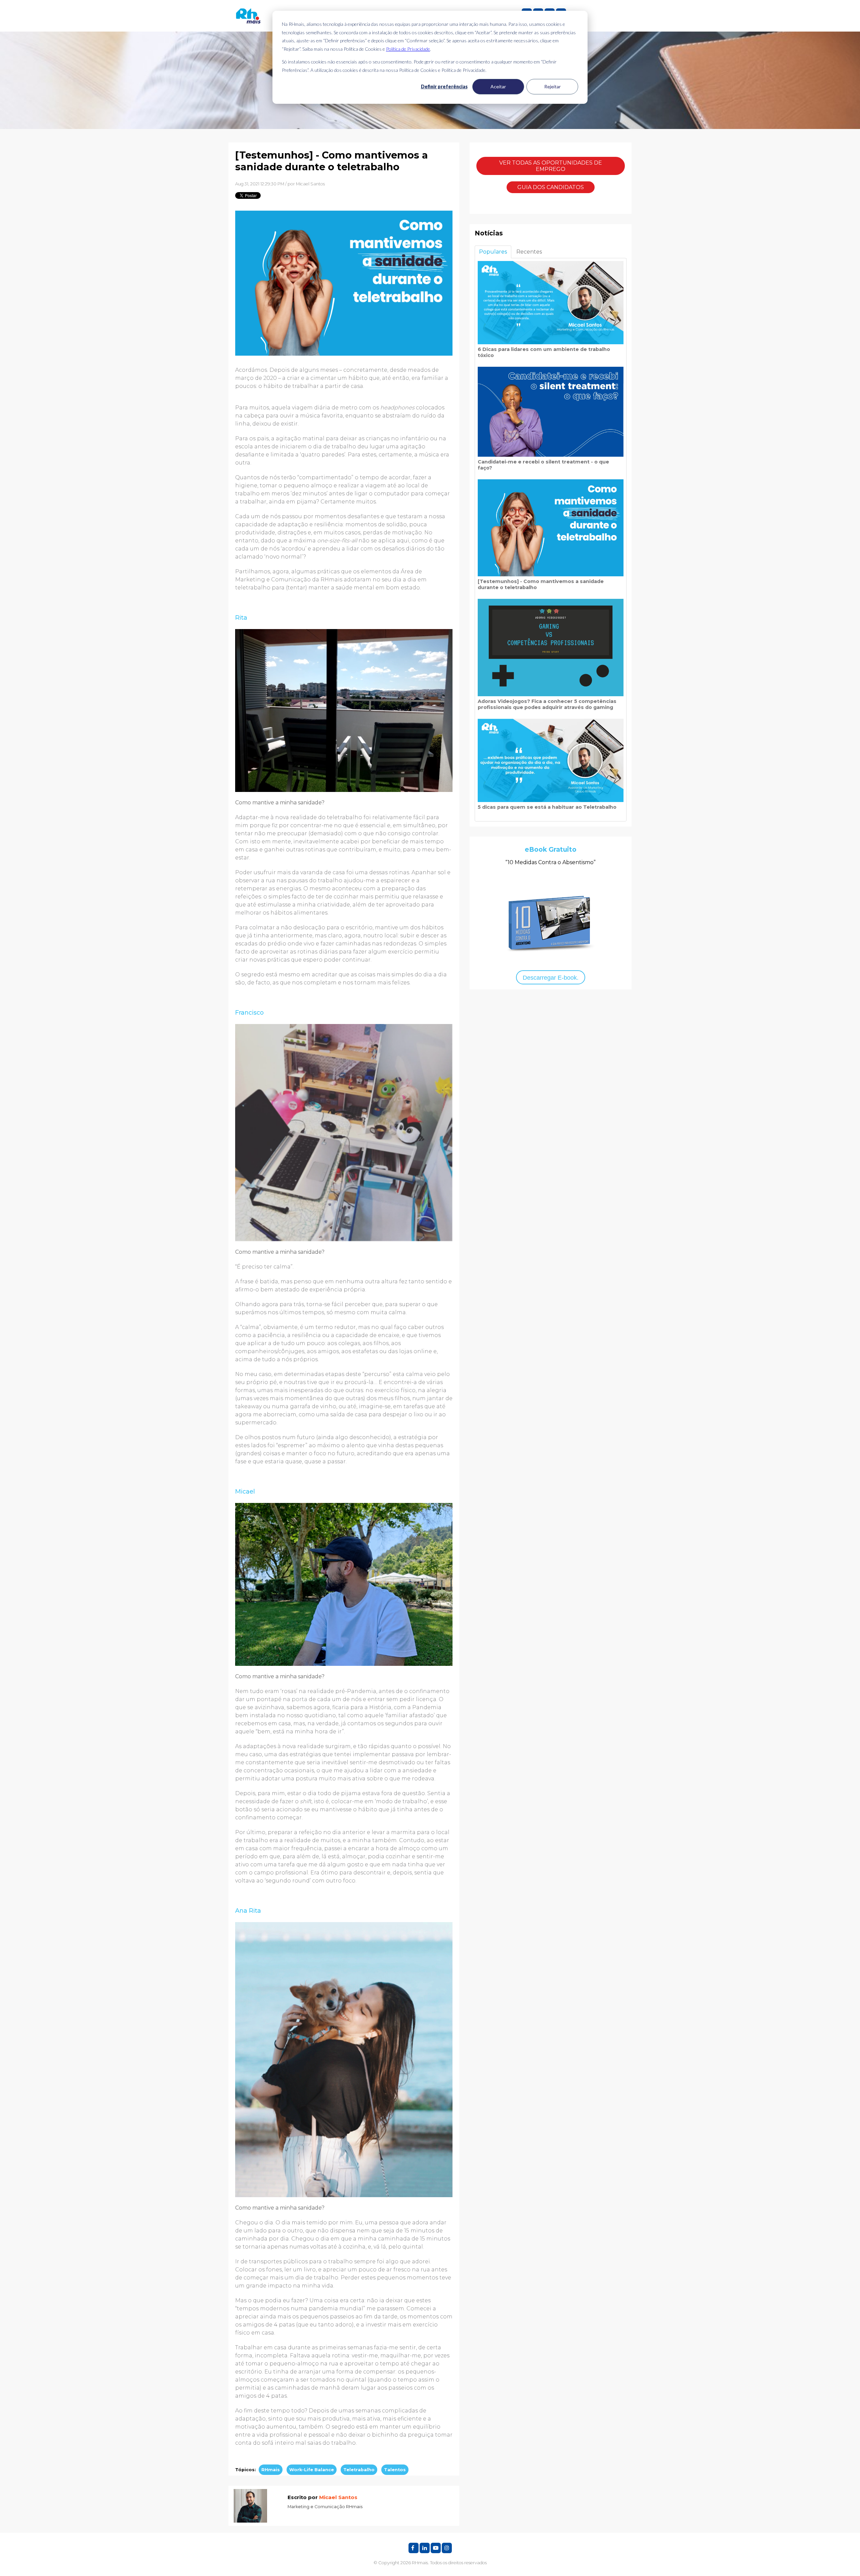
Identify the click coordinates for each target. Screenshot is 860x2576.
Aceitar (498, 86)
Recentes (529, 252)
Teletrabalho (359, 2470)
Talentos (395, 2470)
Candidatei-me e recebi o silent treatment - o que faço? (543, 465)
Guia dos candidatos (551, 187)
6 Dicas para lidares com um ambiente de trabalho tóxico (544, 352)
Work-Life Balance (312, 2470)
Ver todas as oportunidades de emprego (551, 166)
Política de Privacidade (408, 49)
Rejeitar (552, 86)
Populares (493, 252)
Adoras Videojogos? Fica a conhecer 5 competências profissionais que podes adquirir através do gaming (547, 704)
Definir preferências (444, 86)
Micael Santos (310, 184)
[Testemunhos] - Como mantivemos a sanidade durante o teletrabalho (541, 584)
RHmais (271, 2470)
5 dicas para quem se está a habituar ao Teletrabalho (547, 807)
